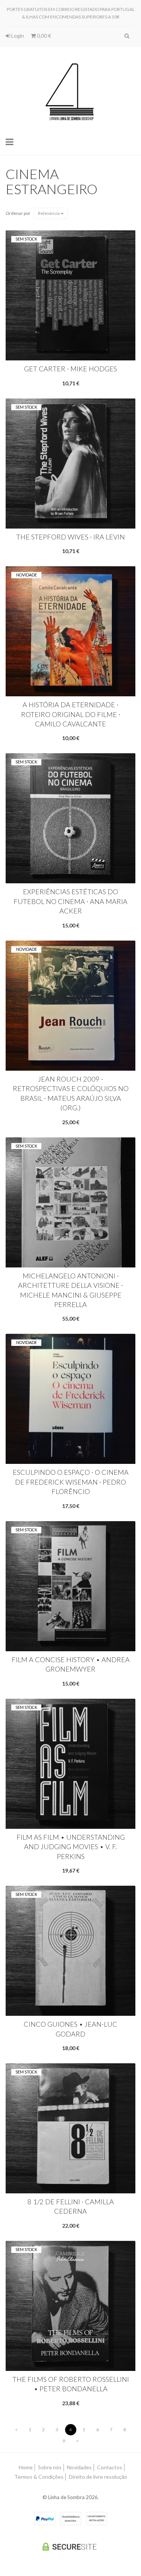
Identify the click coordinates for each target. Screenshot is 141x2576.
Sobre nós (50, 2467)
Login (17, 36)
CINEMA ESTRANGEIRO (52, 181)
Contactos (110, 2467)
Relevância (49, 213)
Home (26, 2467)
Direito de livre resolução (98, 2477)
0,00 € (43, 36)
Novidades (79, 2467)
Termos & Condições (39, 2477)
